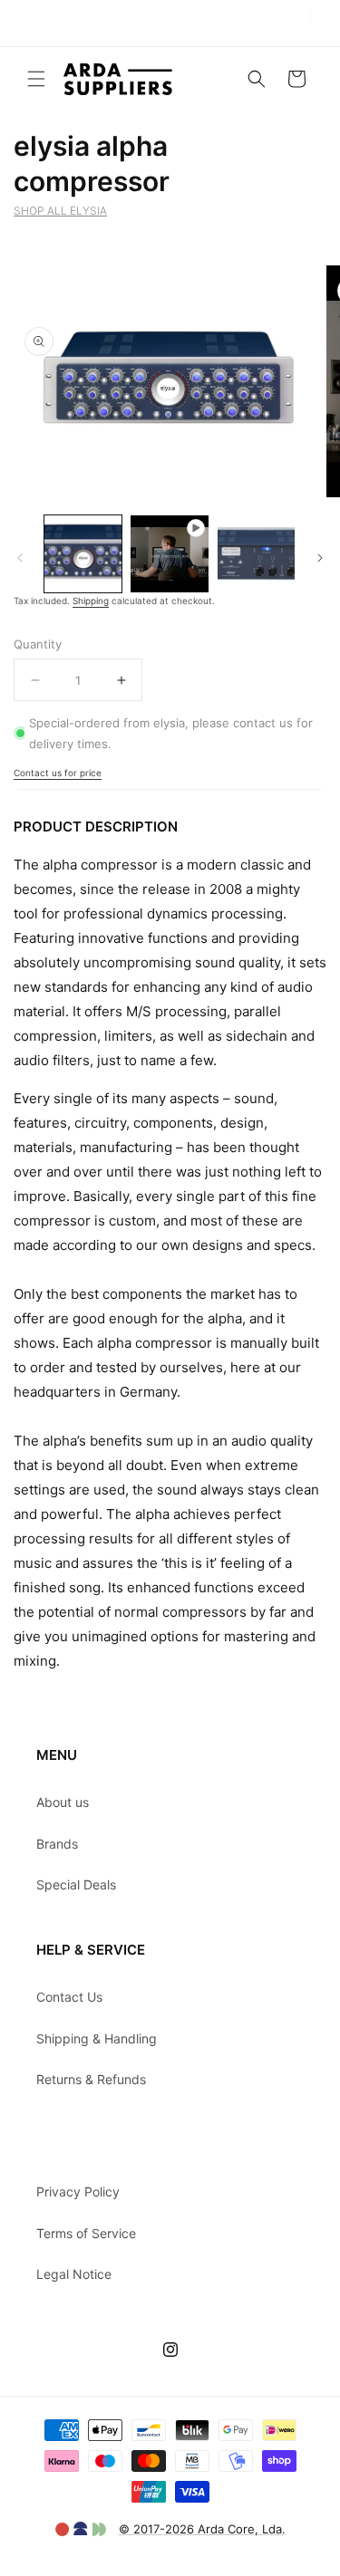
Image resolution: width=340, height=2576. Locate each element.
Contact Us (69, 1997)
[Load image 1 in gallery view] (83, 554)
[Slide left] (20, 558)
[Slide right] (320, 558)
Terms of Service (86, 2233)
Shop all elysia (60, 211)
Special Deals (76, 1884)
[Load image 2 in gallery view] (256, 554)
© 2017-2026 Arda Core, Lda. (202, 2529)
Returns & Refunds (91, 2079)
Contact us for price (58, 773)
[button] (36, 79)
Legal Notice (74, 2274)
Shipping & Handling (97, 2038)
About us (63, 1802)
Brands (57, 1844)
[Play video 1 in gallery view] (169, 554)
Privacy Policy (78, 2192)
